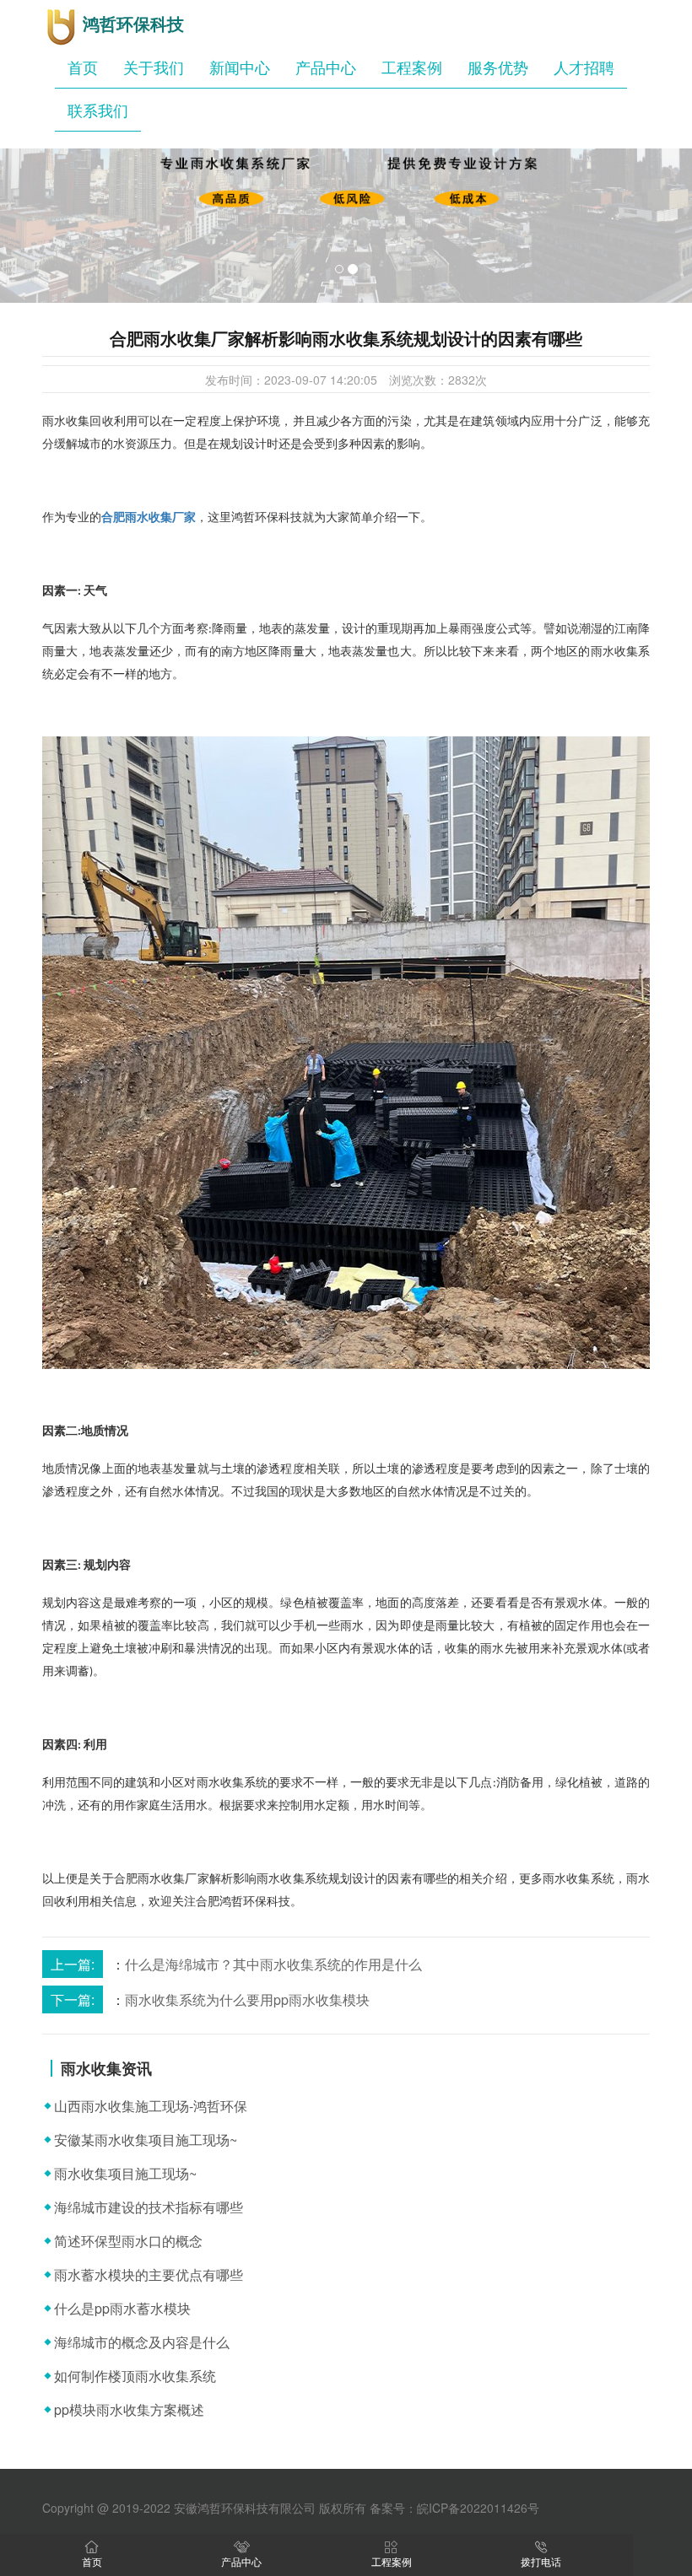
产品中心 (326, 67)
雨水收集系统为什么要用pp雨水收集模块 (247, 1999)
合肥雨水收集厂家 (149, 517)
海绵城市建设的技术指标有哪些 (149, 2207)
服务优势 (498, 67)
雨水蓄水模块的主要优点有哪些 (149, 2274)
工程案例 (412, 67)
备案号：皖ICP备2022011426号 (454, 2508)
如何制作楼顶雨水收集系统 (135, 2376)
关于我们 (154, 67)
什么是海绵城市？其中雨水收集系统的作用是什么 (273, 1964)
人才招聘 (584, 67)
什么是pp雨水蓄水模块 (122, 2308)
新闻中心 (240, 67)
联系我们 (98, 110)
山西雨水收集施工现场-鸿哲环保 (151, 2106)
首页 (83, 67)
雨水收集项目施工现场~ (125, 2173)
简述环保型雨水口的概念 (128, 2241)
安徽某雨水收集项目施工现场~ (146, 2139)
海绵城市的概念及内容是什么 (142, 2342)
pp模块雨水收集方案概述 (129, 2409)
